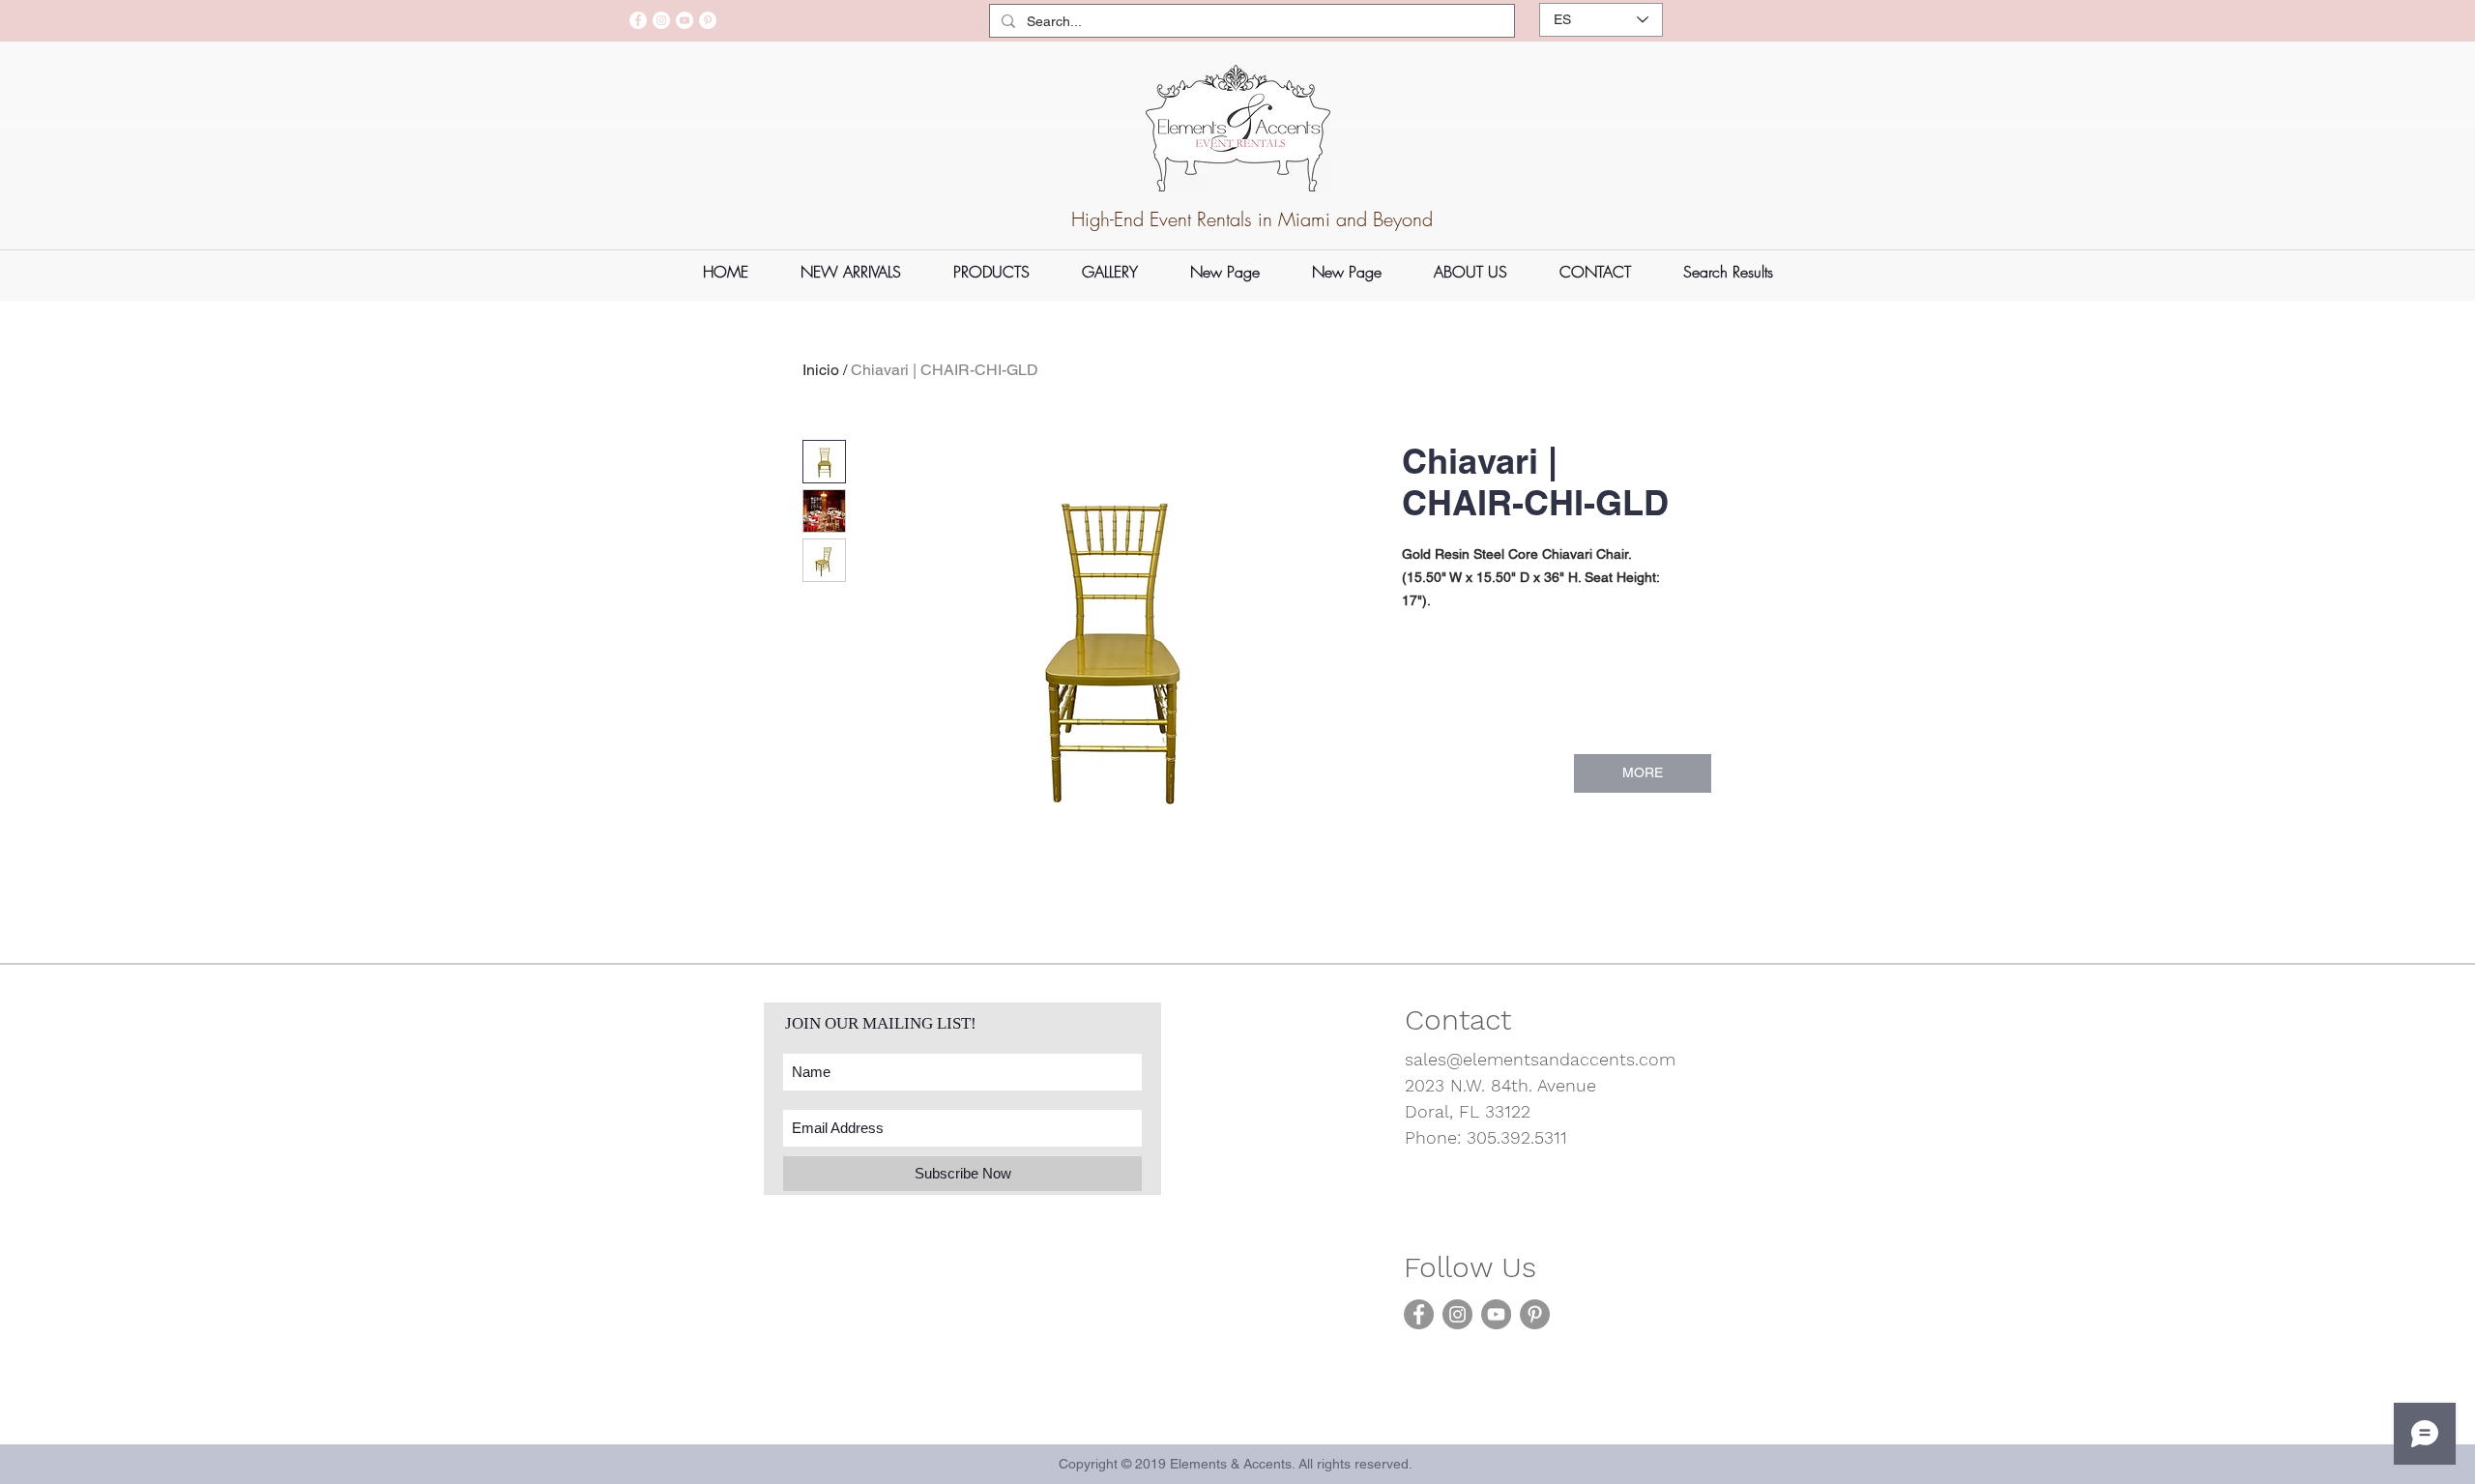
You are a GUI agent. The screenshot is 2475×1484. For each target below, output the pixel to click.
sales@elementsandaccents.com (1540, 1059)
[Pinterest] (708, 20)
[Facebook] (638, 20)
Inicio (821, 370)
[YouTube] (684, 20)
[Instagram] (661, 20)
